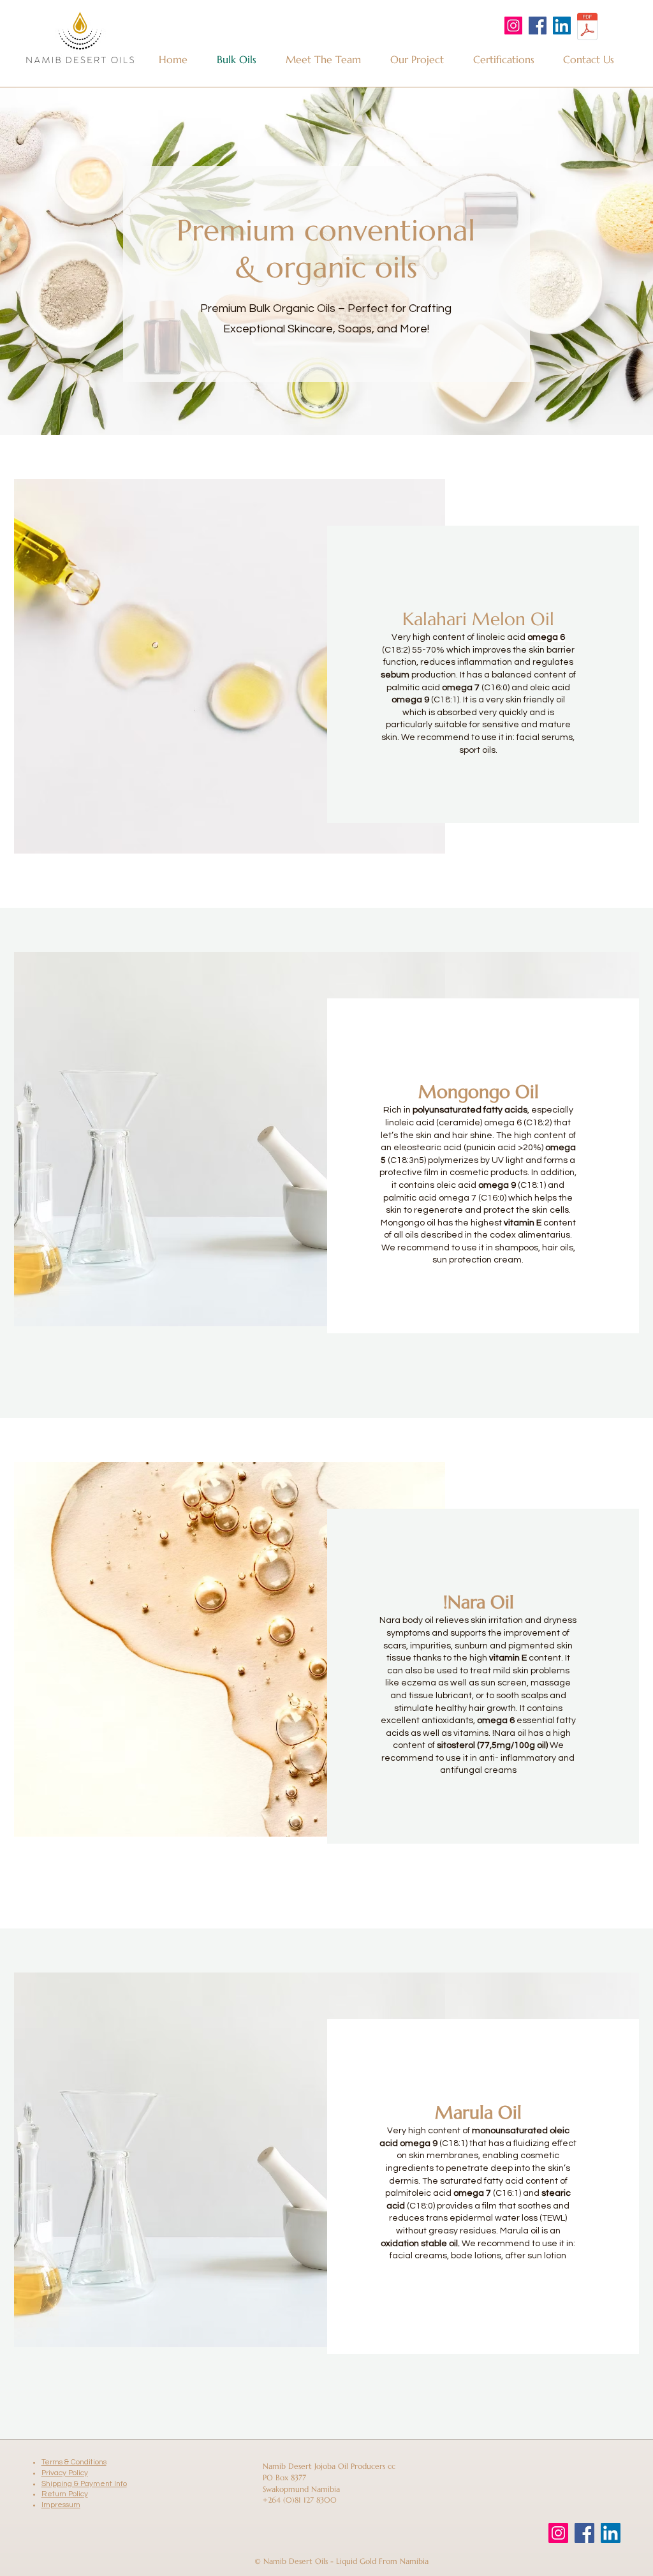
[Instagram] (513, 26)
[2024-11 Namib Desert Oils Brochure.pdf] (587, 28)
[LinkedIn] (562, 26)
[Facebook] (538, 26)
